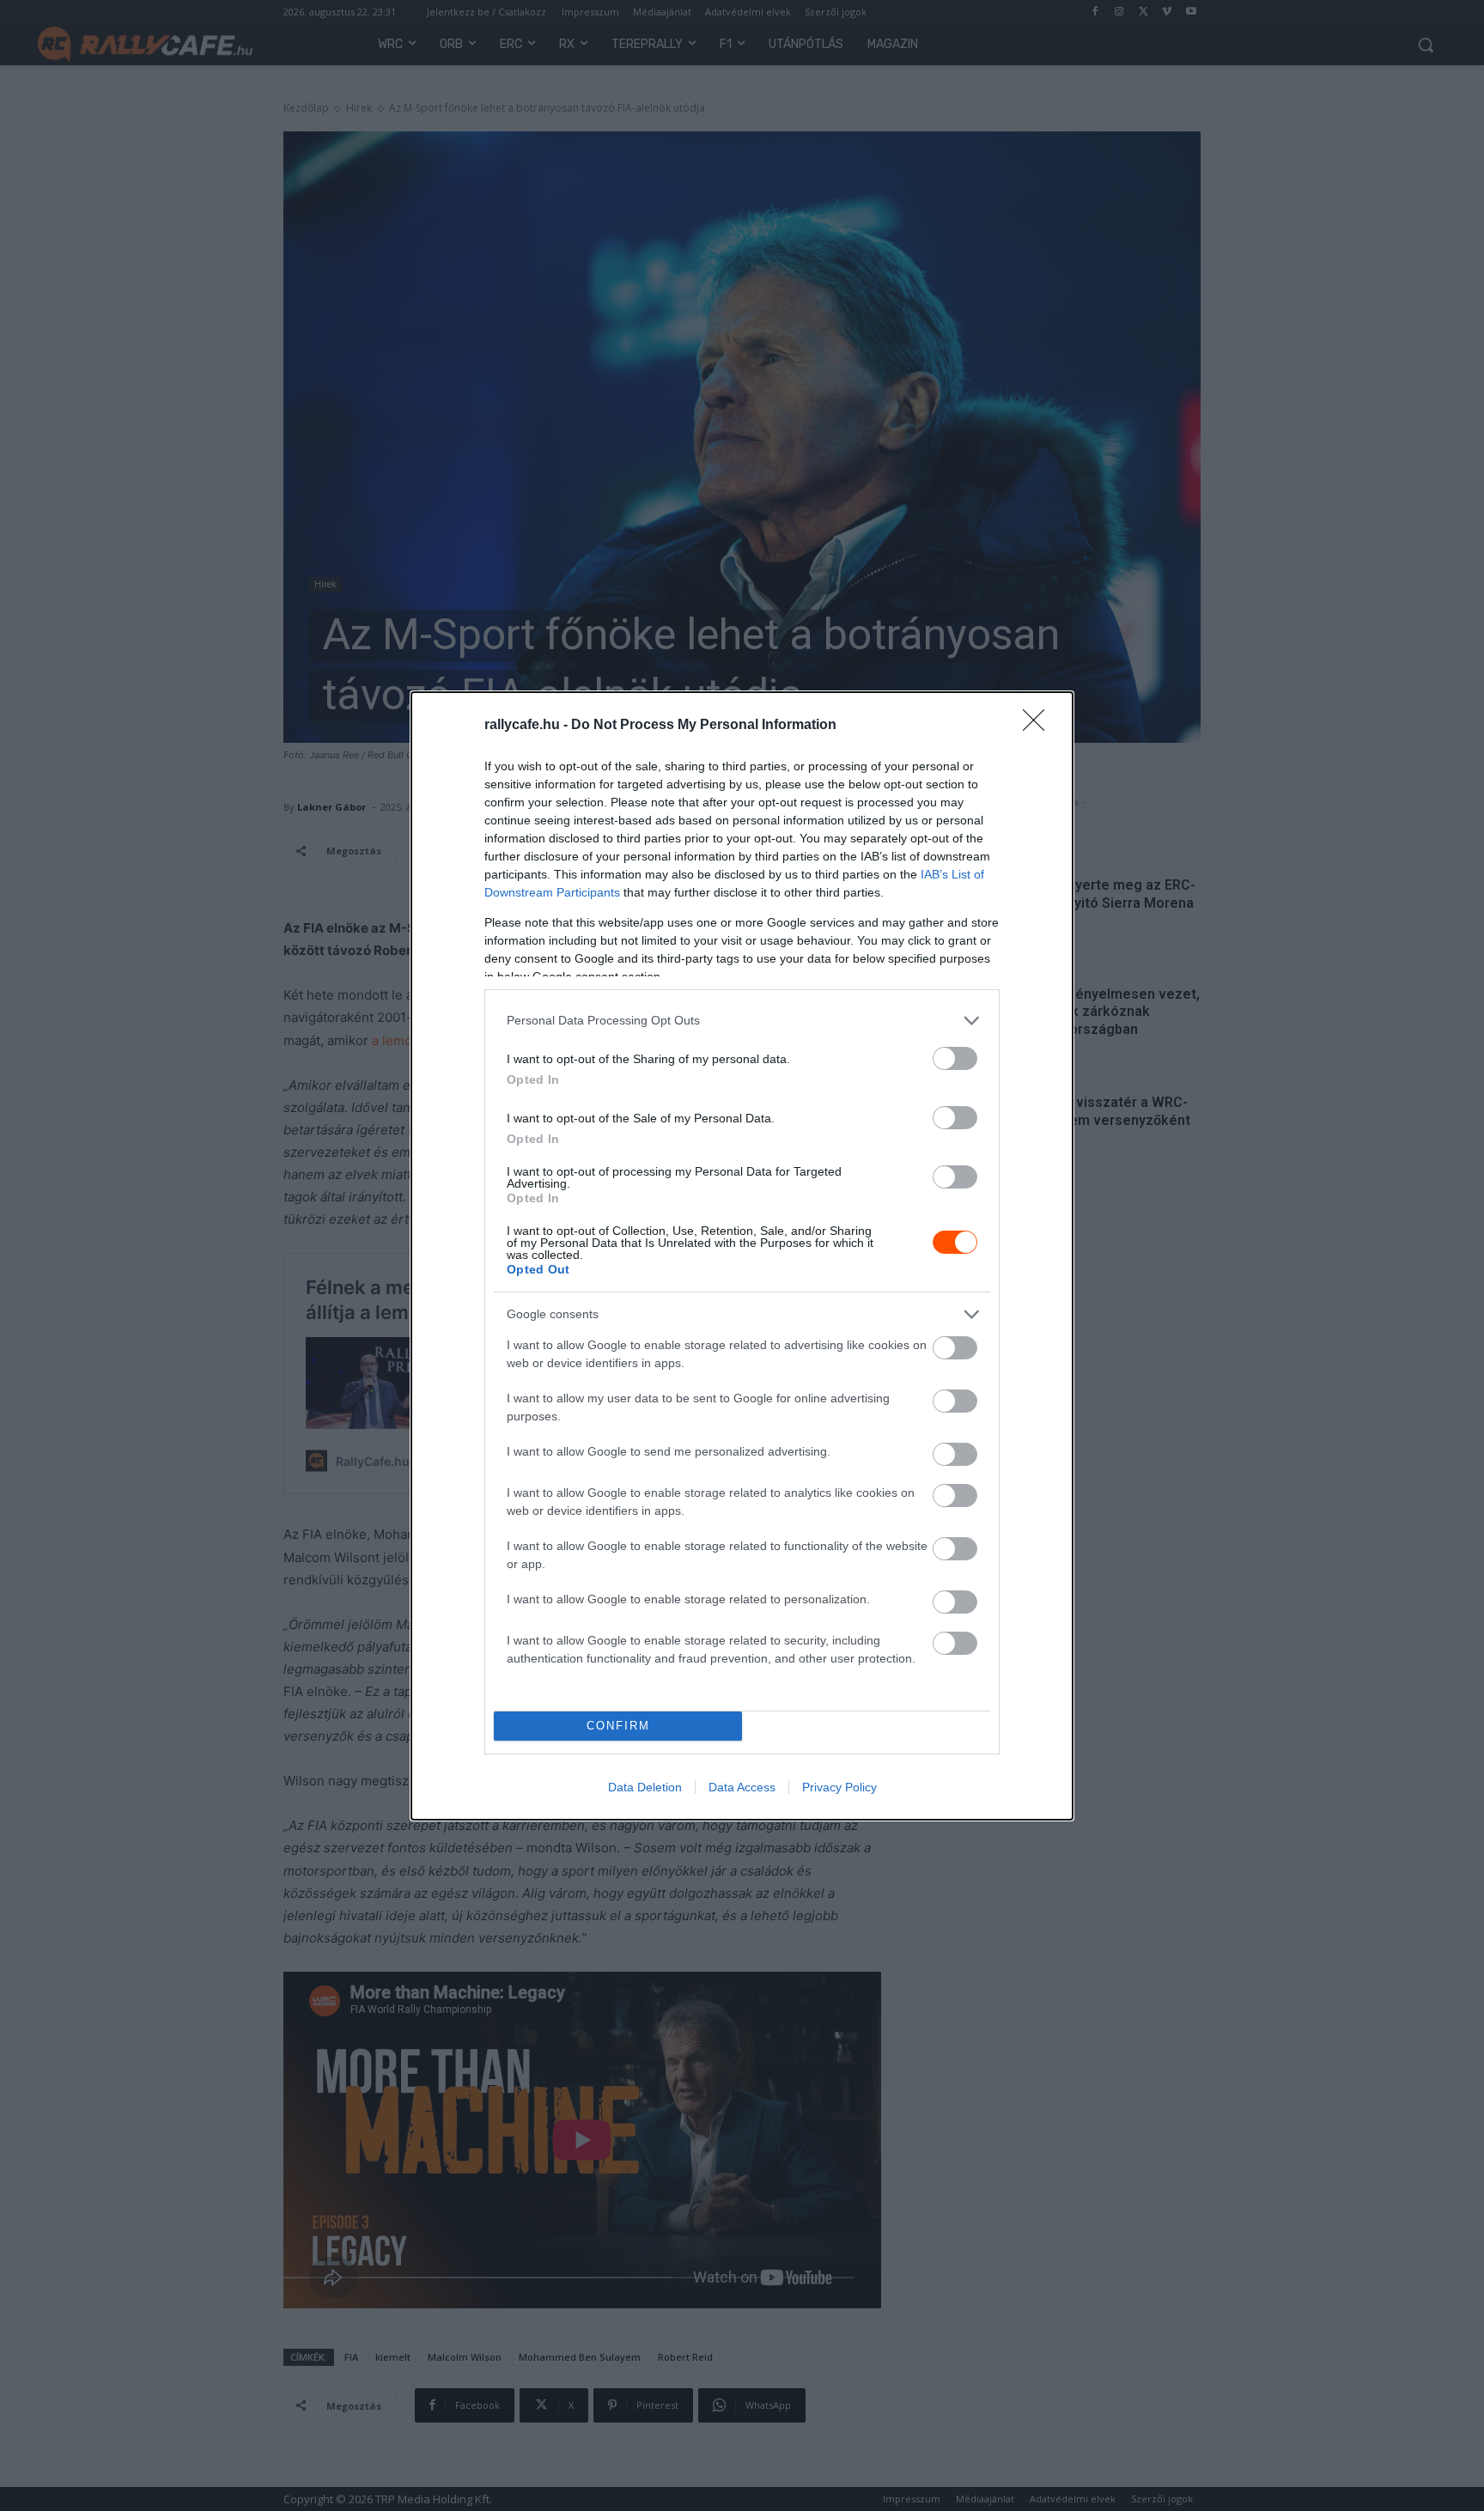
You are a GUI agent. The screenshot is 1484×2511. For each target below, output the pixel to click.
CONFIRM (618, 1726)
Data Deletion (645, 1787)
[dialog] (742, 1256)
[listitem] (742, 1021)
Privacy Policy (839, 1787)
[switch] (955, 1058)
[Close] (1039, 726)
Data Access (742, 1787)
